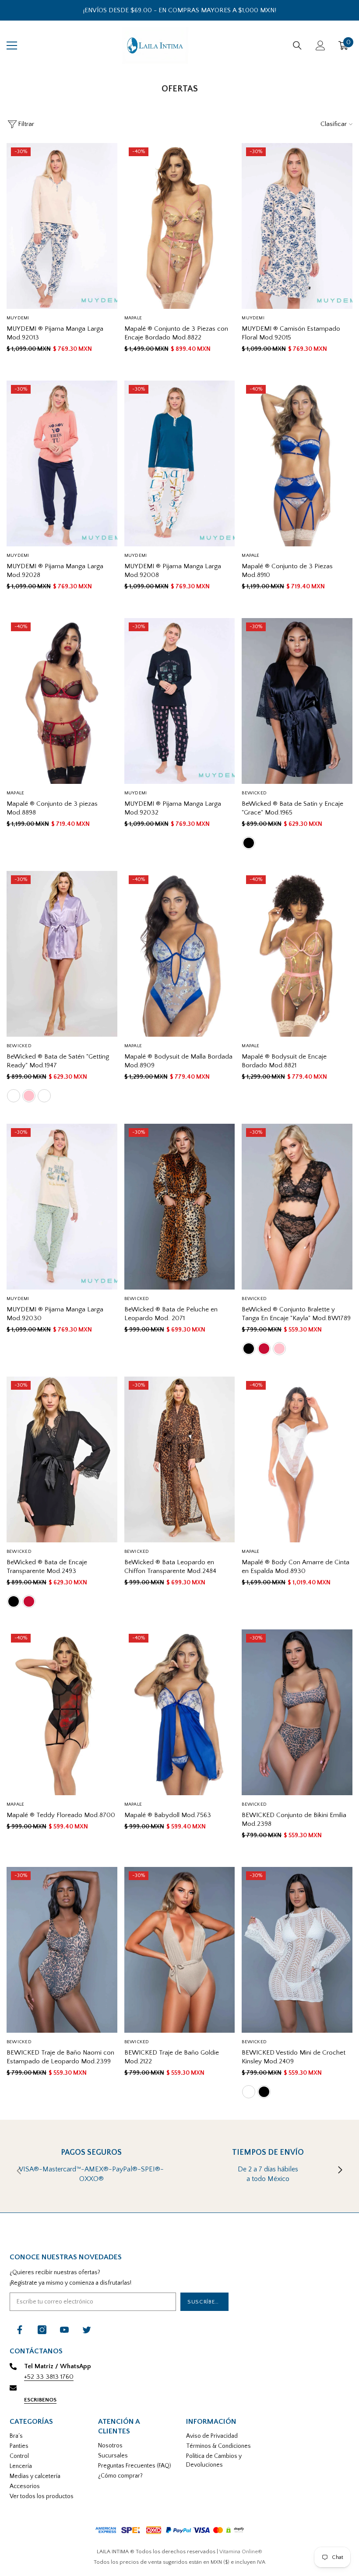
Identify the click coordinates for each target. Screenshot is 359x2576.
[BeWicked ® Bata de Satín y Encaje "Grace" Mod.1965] (297, 701)
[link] (91, 2171)
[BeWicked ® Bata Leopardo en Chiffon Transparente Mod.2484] (180, 1459)
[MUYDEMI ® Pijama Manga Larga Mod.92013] (62, 226)
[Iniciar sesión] (320, 45)
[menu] (12, 45)
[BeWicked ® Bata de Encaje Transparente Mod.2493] (62, 1459)
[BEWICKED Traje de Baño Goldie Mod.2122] (180, 1950)
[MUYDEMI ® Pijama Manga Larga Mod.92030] (62, 1207)
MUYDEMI (18, 318)
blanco (44, 1096)
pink (29, 1096)
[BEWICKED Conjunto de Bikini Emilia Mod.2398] (297, 1712)
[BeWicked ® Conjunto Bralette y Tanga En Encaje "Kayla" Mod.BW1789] (297, 1207)
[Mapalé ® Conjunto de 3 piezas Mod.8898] (62, 701)
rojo (264, 1349)
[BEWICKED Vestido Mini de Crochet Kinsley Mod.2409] (297, 1950)
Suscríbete (205, 2302)
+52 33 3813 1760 (49, 2377)
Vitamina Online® (241, 2552)
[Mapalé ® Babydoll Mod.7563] (180, 1712)
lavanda (14, 1096)
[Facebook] (20, 2330)
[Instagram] (42, 2330)
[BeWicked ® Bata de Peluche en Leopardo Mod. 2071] (180, 1207)
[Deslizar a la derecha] (340, 2171)
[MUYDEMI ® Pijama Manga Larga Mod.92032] (180, 701)
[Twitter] (87, 2330)
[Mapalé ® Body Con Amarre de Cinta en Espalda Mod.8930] (297, 1459)
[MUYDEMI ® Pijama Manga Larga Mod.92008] (180, 463)
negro (249, 843)
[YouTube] (64, 2330)
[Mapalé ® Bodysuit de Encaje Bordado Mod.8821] (297, 954)
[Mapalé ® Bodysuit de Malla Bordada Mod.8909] (180, 954)
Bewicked (254, 793)
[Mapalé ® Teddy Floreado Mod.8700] (62, 1712)
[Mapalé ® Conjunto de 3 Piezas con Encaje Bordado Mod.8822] (180, 226)
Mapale (133, 318)
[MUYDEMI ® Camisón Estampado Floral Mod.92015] (297, 226)
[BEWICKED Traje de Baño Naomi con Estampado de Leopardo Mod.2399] (62, 1950)
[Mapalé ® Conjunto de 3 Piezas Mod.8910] (297, 463)
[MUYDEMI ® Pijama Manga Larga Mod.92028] (62, 463)
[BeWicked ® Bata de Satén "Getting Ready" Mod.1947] (62, 954)
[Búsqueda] (297, 45)
